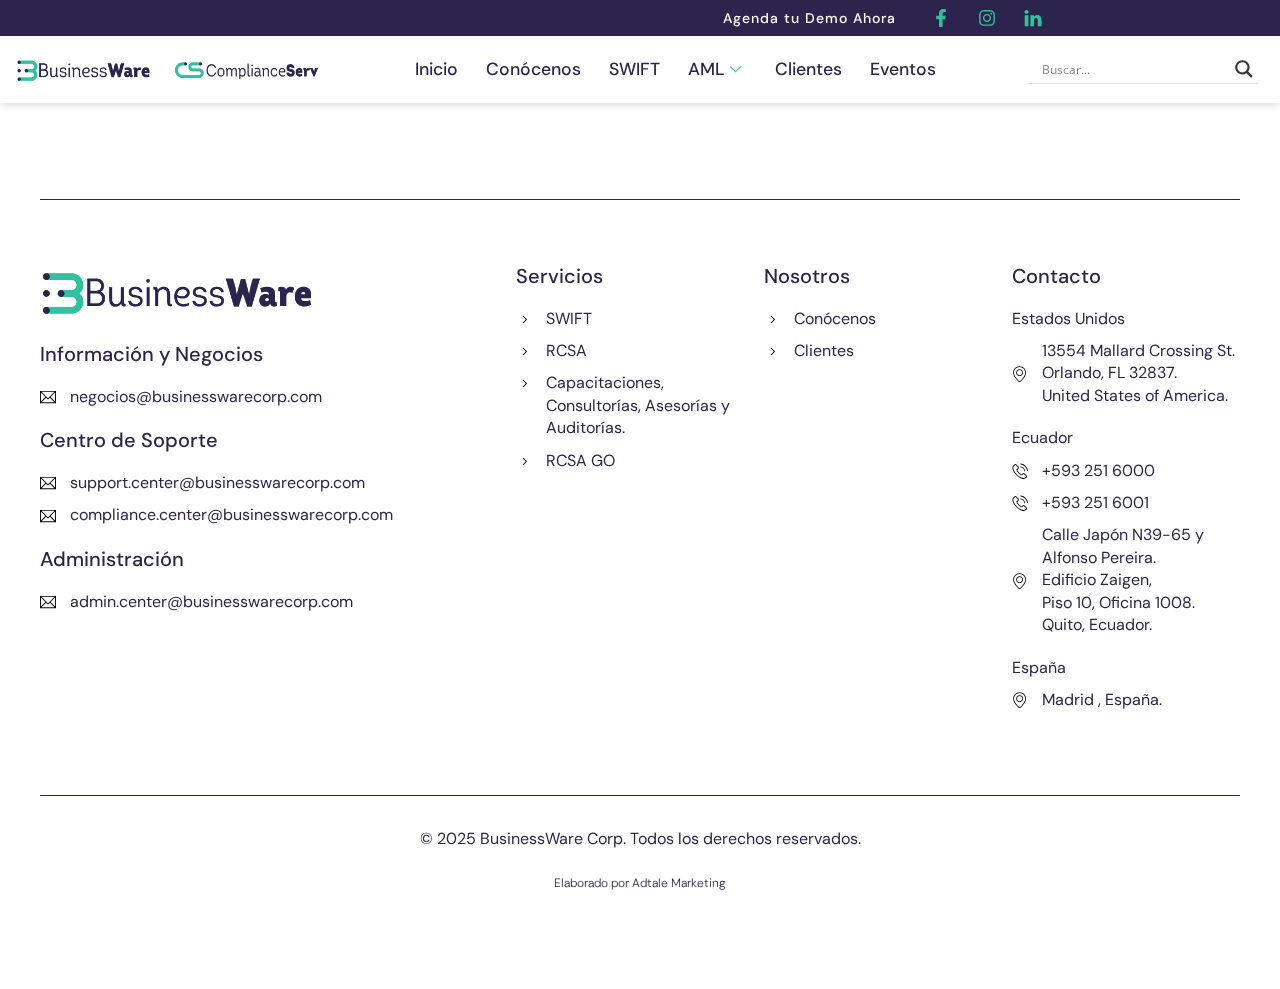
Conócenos (533, 69)
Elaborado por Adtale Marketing (640, 883)
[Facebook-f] (941, 18)
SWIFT (634, 69)
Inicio (436, 69)
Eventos (903, 69)
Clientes (808, 69)
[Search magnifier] (1244, 69)
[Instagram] (987, 18)
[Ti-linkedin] (1033, 18)
